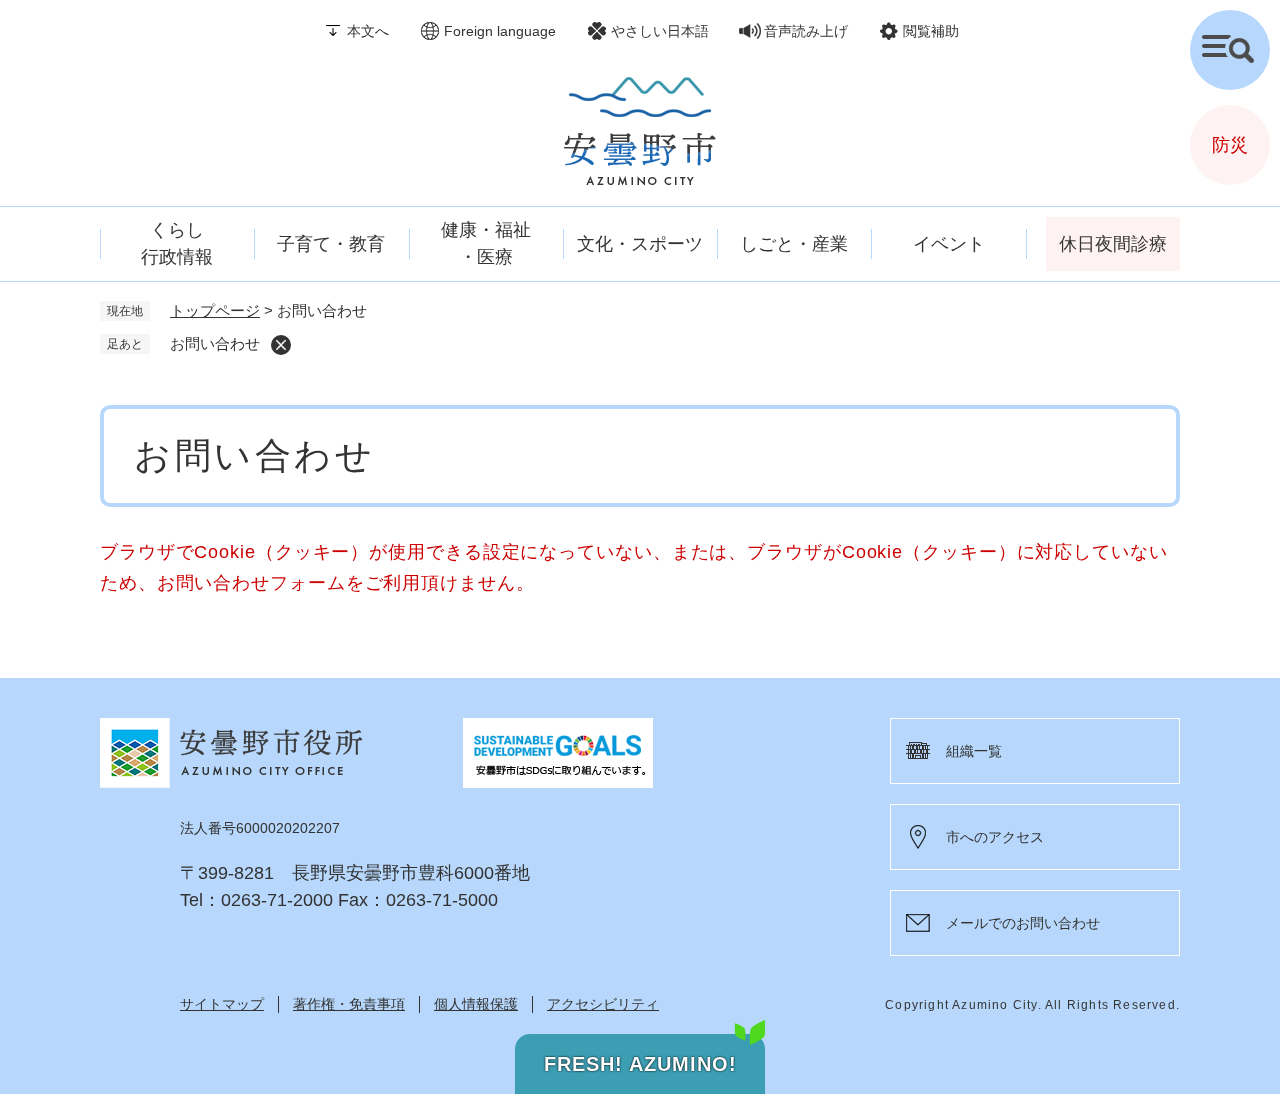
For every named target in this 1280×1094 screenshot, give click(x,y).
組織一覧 (974, 751)
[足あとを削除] (281, 345)
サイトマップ (222, 1004)
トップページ (215, 310)
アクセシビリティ (603, 1004)
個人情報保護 (476, 1004)
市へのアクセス (995, 837)
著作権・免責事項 (349, 1004)
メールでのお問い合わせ (1023, 923)
